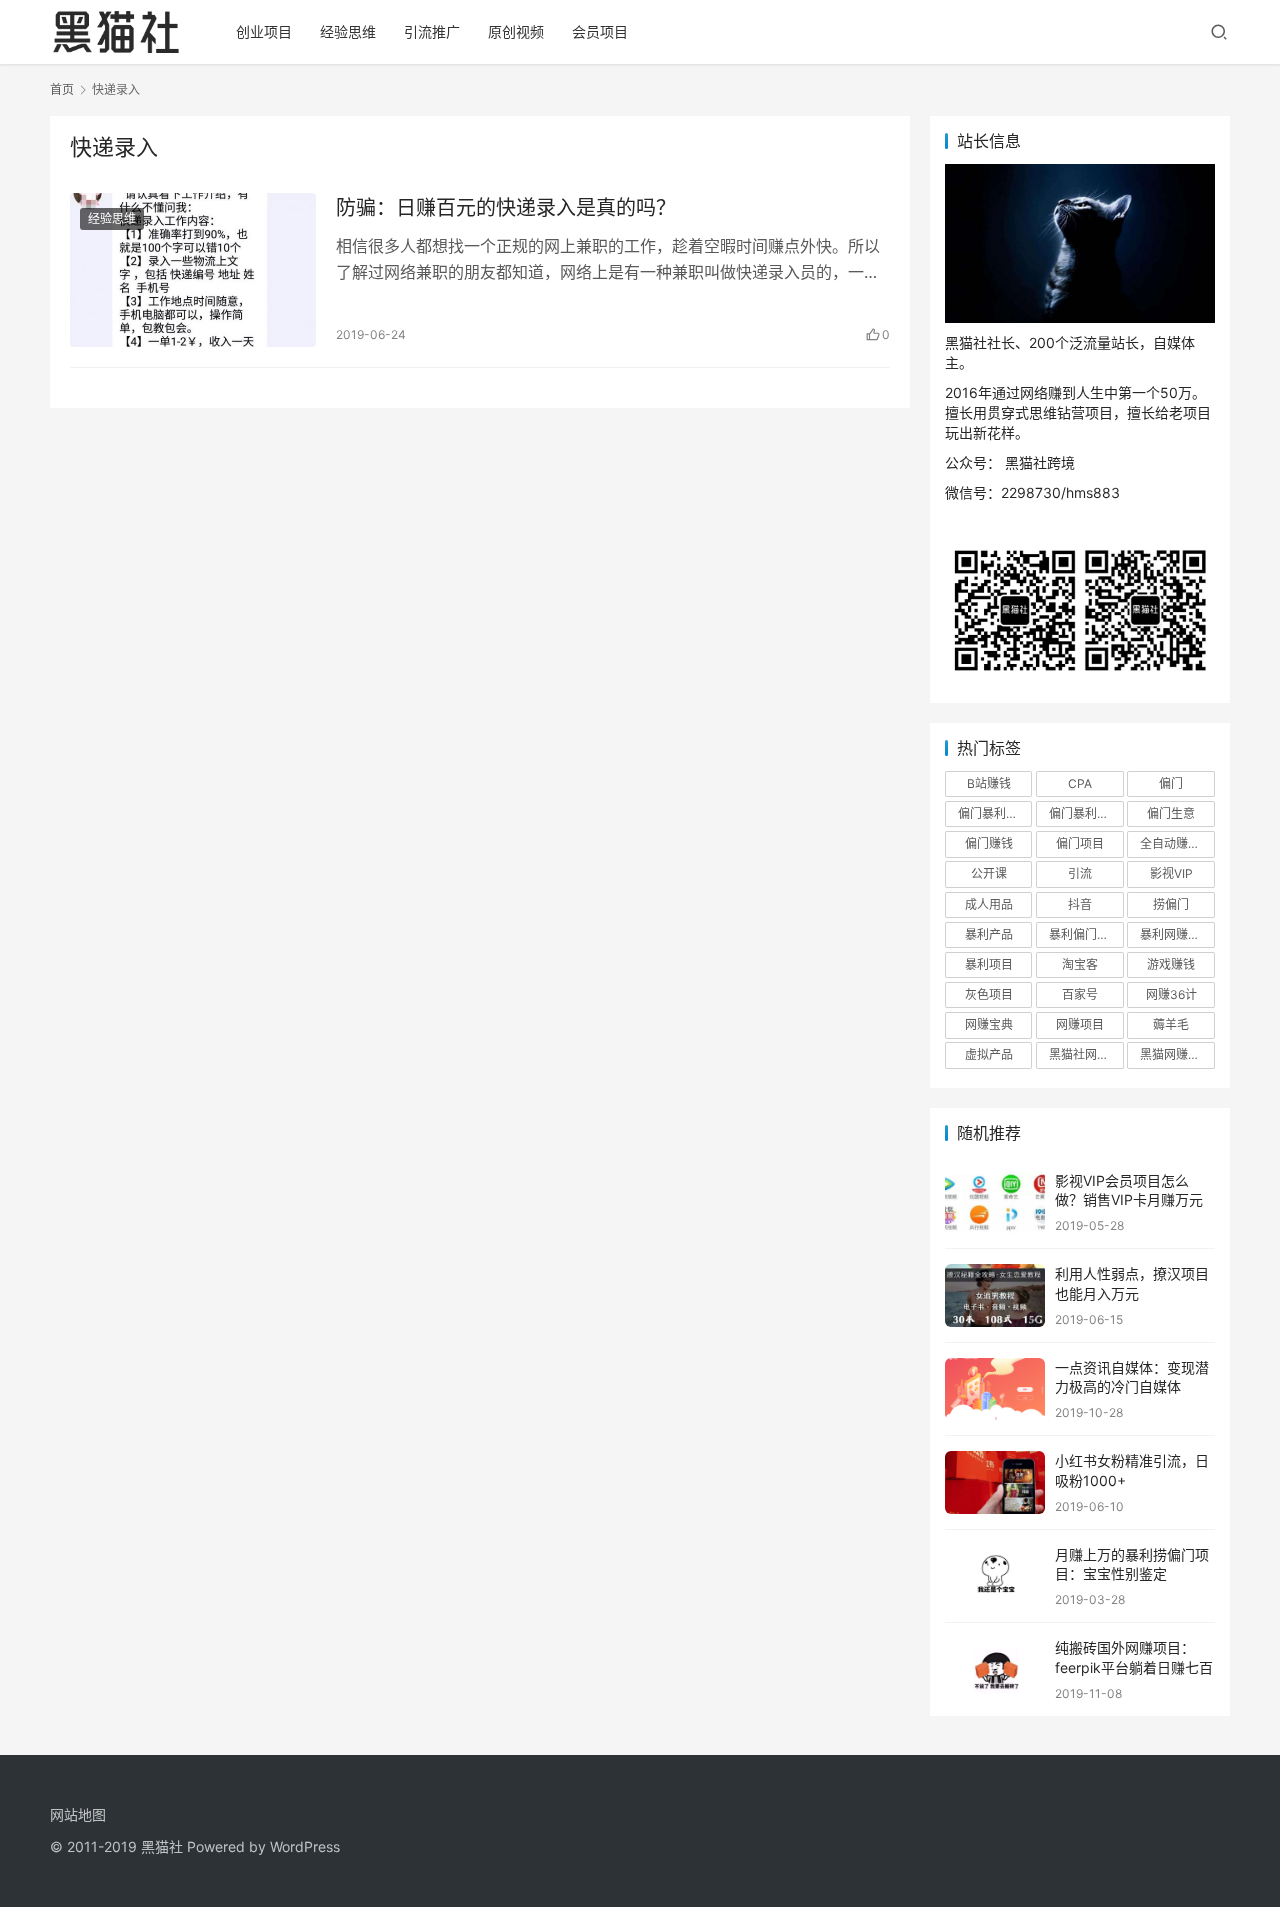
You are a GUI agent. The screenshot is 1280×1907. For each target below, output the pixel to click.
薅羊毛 (1171, 1024)
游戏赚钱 (1171, 964)
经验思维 (348, 31)
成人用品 (989, 904)
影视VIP (1171, 873)
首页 (62, 89)
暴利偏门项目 (1085, 934)
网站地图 (78, 1814)
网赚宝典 (989, 1024)
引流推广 (432, 31)
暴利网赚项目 (1176, 934)
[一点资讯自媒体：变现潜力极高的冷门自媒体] (995, 1389)
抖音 (1080, 904)
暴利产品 (989, 934)
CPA (1080, 783)
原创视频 (516, 31)
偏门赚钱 (989, 843)
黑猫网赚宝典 (1176, 1054)
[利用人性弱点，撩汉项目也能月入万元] (995, 1295)
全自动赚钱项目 (1177, 843)
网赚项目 (1080, 1024)
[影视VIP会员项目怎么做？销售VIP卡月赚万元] (995, 1202)
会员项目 (600, 31)
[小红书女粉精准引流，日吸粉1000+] (995, 1482)
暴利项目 (989, 964)
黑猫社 (162, 1846)
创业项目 (264, 31)
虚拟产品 (989, 1054)
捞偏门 (1171, 904)
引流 (1080, 873)
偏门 (1171, 783)
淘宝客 (1080, 964)
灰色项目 (989, 994)
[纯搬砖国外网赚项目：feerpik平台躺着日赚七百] (995, 1669)
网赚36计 (1171, 994)
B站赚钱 (989, 783)
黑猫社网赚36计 (1086, 1054)
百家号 (1080, 994)
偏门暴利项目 (1085, 813)
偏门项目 (1080, 843)
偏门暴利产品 (994, 813)
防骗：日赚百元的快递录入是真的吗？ (506, 208)
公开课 (989, 873)
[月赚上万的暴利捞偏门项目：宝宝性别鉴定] (995, 1576)
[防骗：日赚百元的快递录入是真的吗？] (193, 270)
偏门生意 (1171, 813)
